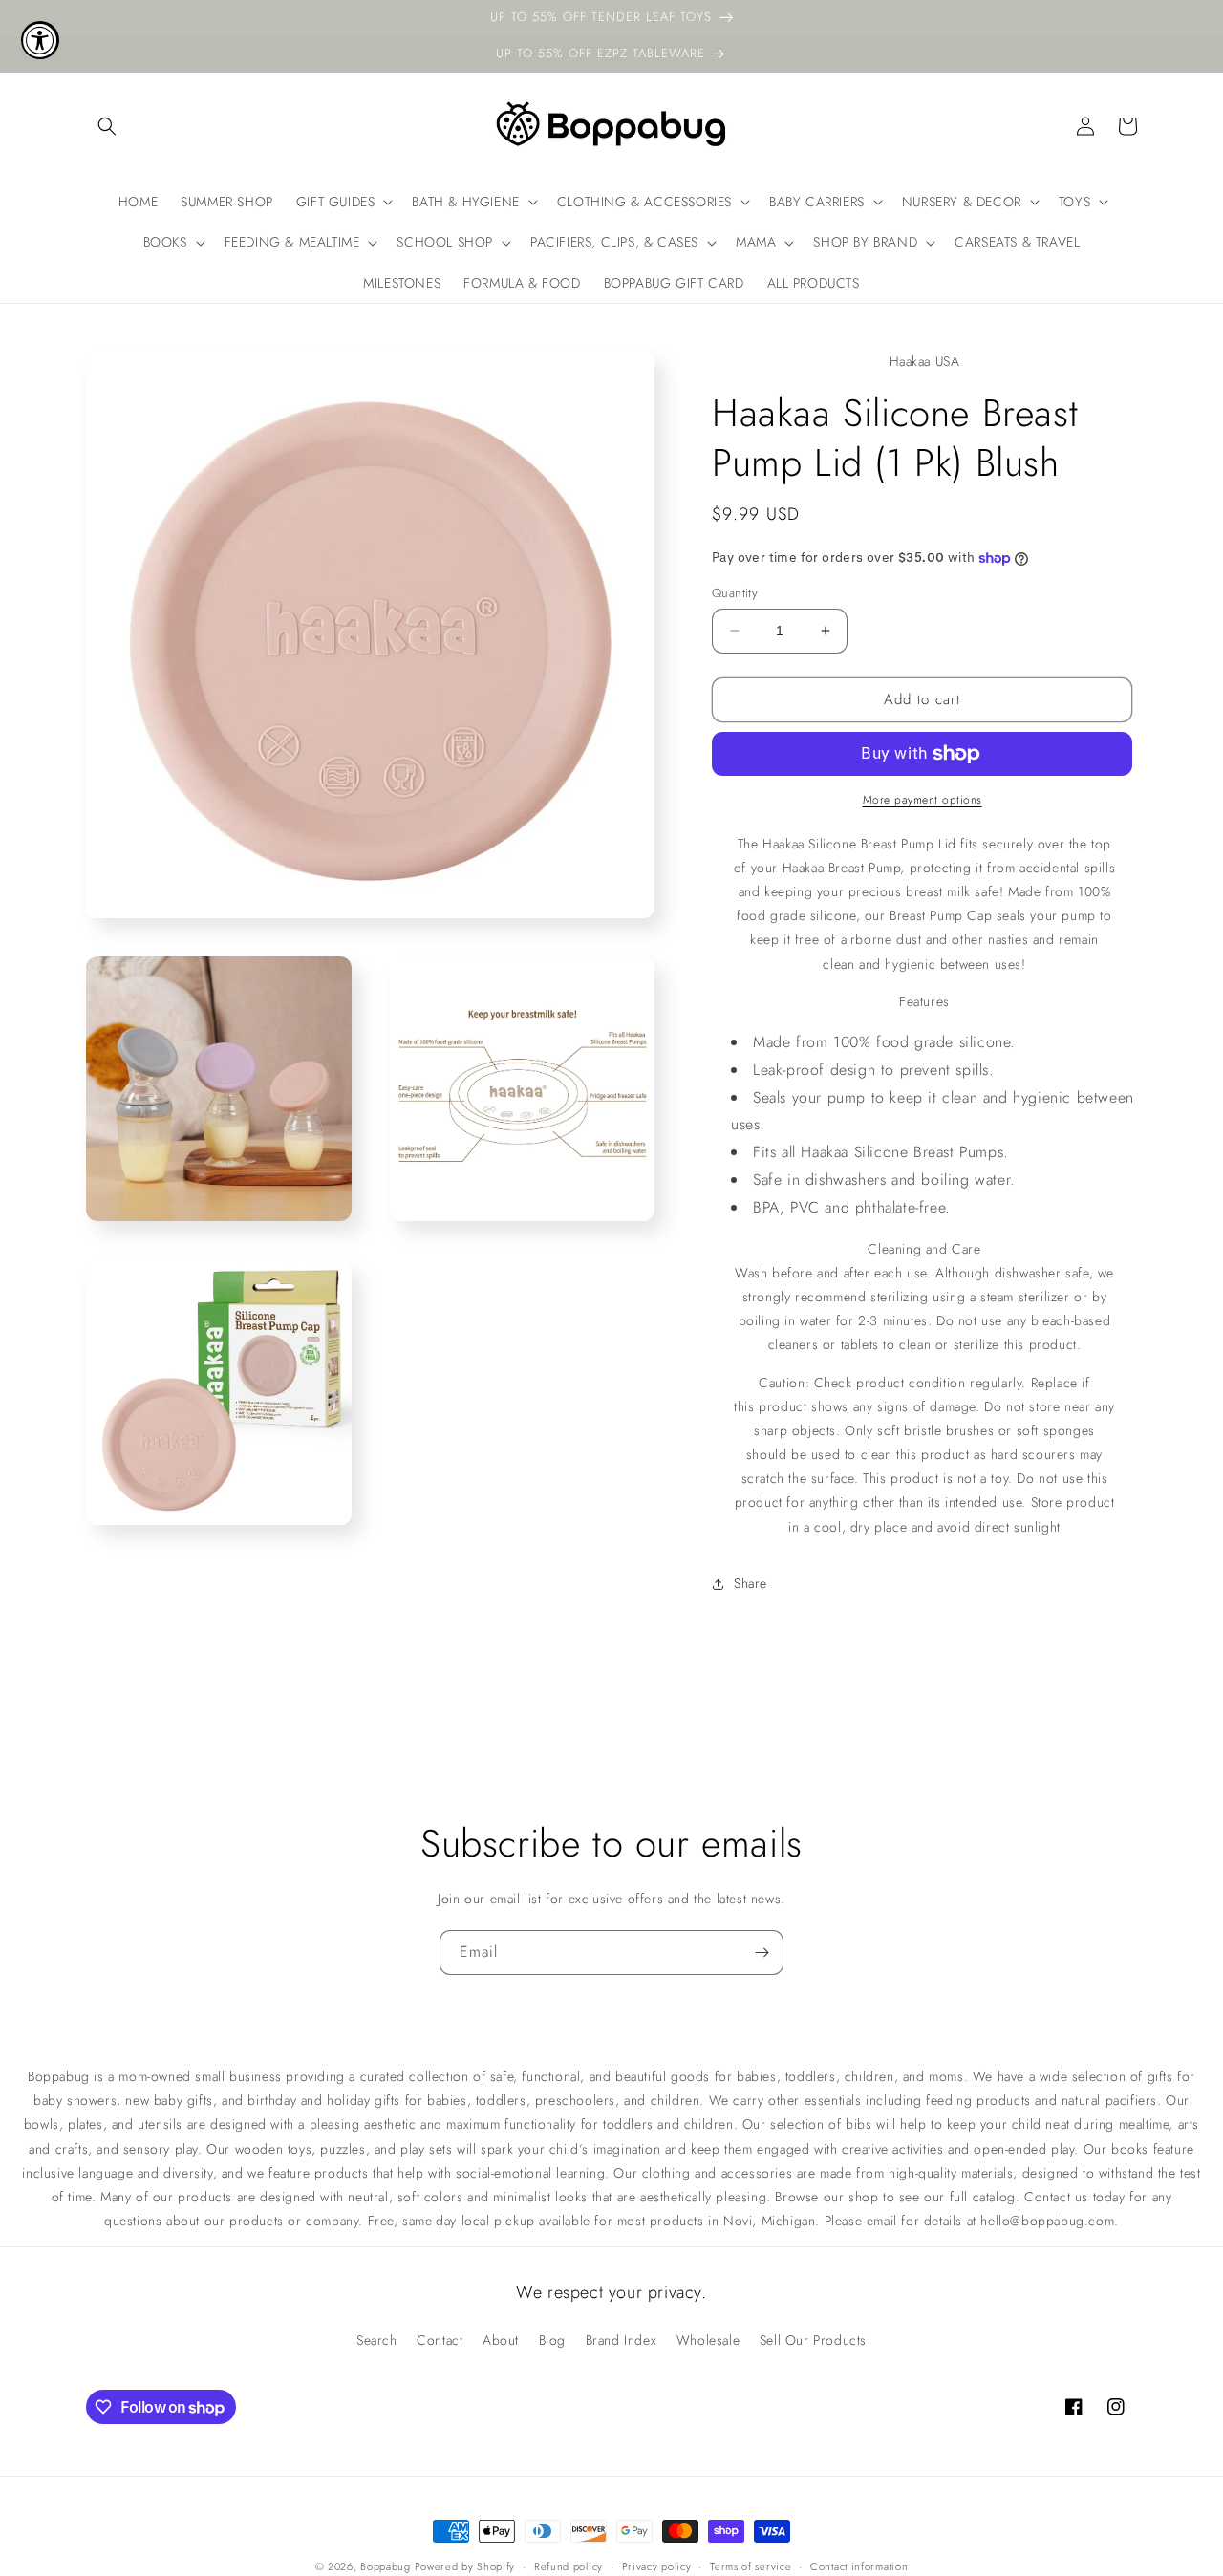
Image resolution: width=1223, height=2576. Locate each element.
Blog (552, 2340)
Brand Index (622, 2340)
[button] (107, 126)
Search (377, 2340)
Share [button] (751, 1583)
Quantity (735, 593)
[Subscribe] (762, 1953)
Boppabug (387, 2566)
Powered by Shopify (465, 2566)
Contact (440, 2340)
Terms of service (751, 2566)
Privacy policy (657, 2566)
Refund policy (569, 2566)
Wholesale (708, 2340)
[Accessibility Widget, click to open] (40, 40)
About (501, 2340)
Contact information (859, 2566)
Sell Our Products (813, 2340)
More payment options (923, 800)
